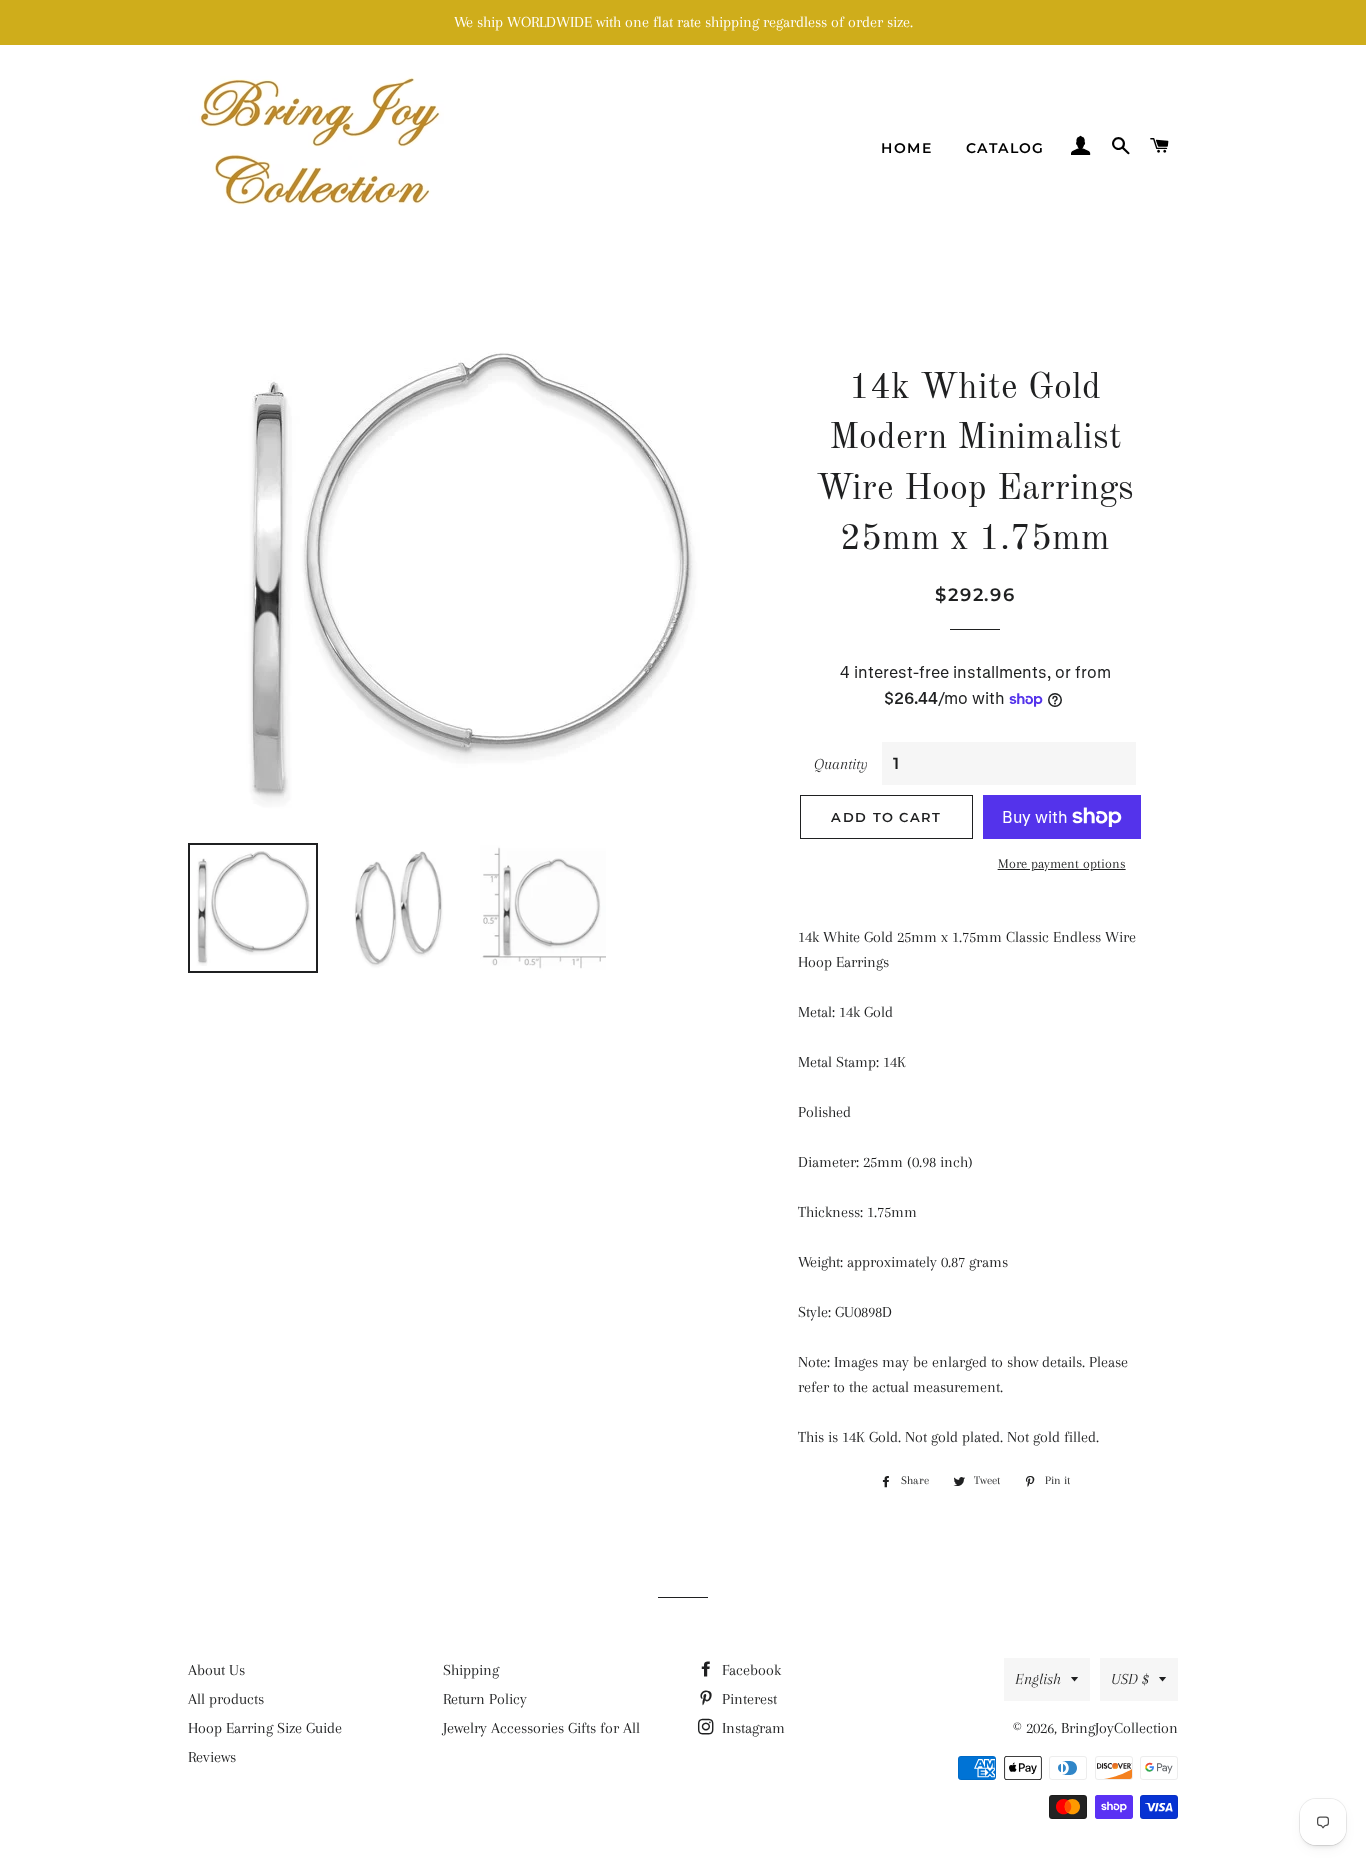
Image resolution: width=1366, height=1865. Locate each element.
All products (226, 1699)
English (1038, 1679)
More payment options (1062, 863)
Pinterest (747, 1699)
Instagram (751, 1728)
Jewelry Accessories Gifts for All (541, 1728)
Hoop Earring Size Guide (265, 1728)
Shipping (471, 1670)
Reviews (212, 1757)
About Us (216, 1670)
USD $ (1130, 1679)
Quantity (841, 764)
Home (906, 148)
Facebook (749, 1670)
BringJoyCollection (1119, 1728)
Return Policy (485, 1699)
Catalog (1005, 148)
